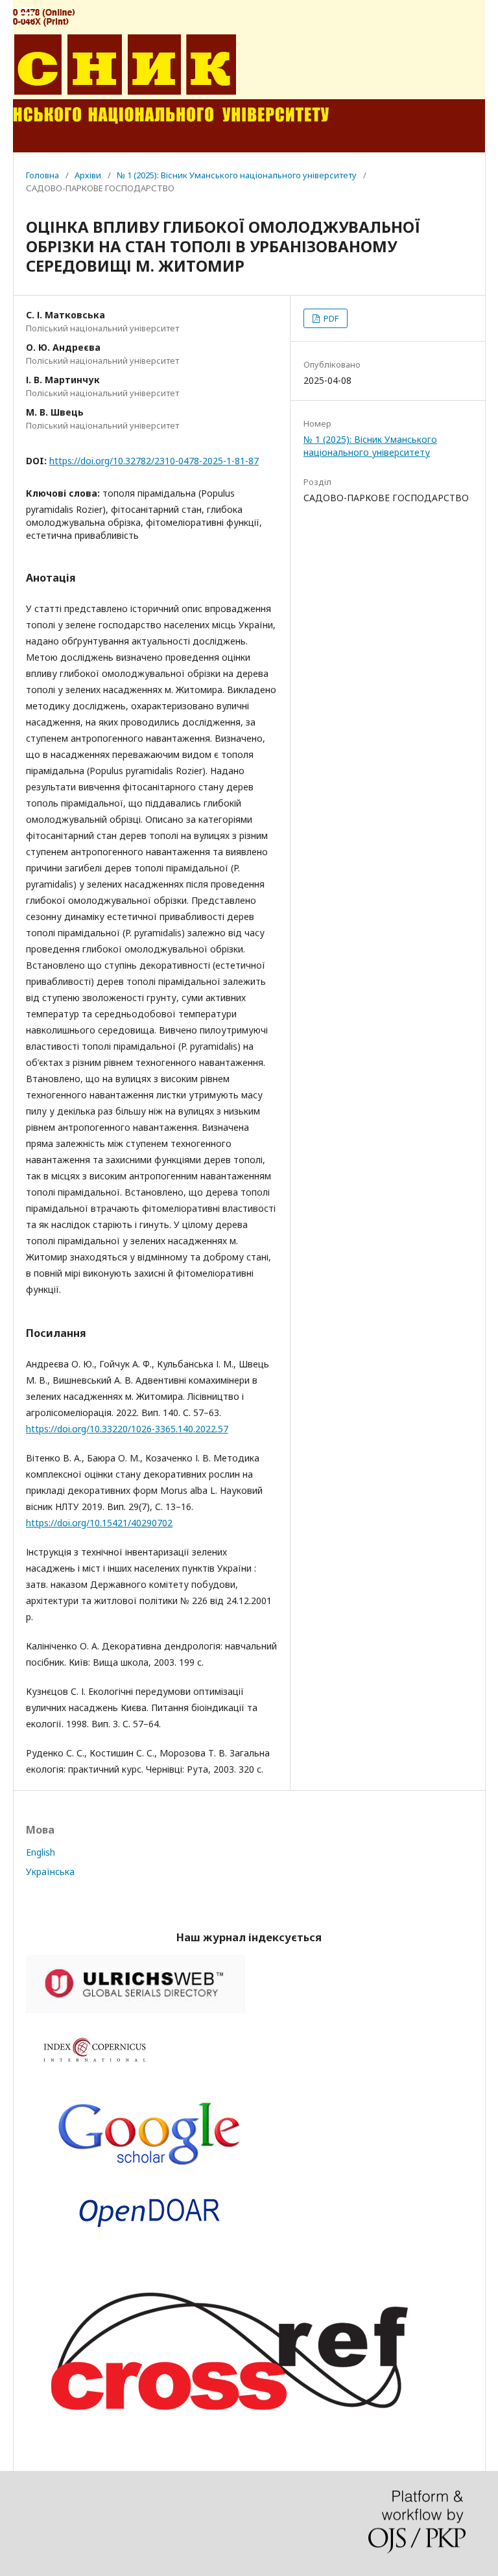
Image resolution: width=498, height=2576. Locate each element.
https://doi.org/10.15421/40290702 (99, 1523)
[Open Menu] (26, 13)
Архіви (88, 175)
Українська (50, 1872)
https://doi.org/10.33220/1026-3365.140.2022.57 (127, 1429)
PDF (330, 318)
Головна (42, 175)
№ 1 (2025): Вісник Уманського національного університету (237, 175)
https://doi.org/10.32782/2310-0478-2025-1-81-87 (154, 461)
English (41, 1852)
